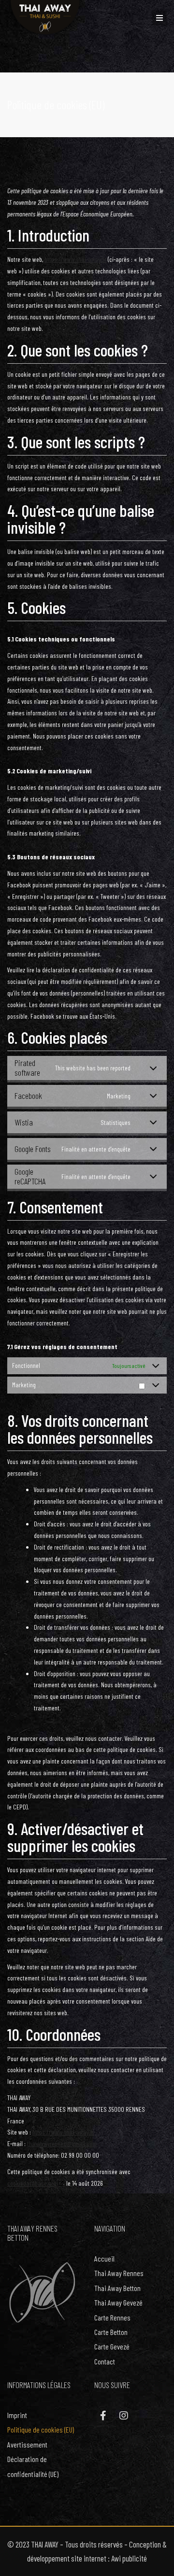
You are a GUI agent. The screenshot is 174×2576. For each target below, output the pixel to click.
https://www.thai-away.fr (75, 259)
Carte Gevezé (112, 2346)
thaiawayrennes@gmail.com (62, 2143)
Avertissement (27, 2444)
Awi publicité (129, 2558)
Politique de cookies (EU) (41, 2429)
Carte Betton (111, 2332)
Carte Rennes (112, 2317)
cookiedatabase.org (32, 2183)
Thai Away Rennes (119, 2273)
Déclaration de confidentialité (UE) (33, 2466)
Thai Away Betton (117, 2288)
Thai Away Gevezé (118, 2302)
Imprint (17, 2415)
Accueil (104, 2258)
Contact (105, 2361)
